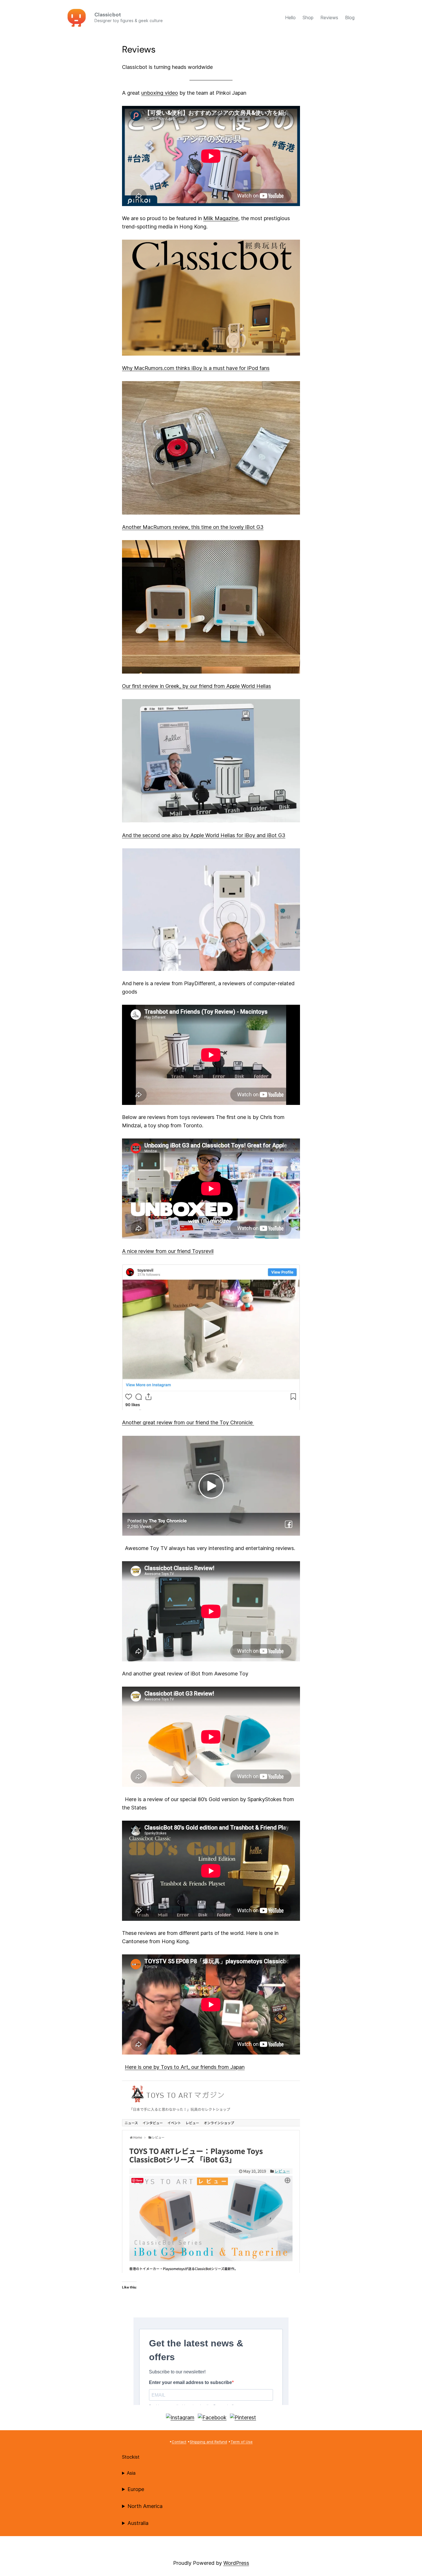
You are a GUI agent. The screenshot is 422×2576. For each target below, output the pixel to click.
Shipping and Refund (208, 2442)
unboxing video (160, 93)
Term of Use (242, 2442)
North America (145, 2506)
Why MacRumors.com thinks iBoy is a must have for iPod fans (196, 368)
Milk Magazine (221, 218)
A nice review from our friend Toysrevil (168, 1251)
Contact (179, 2442)
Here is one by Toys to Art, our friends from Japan (185, 2067)
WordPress (236, 2563)
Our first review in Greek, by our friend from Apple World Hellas (197, 686)
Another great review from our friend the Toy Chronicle (188, 1422)
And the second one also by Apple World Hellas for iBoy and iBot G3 (204, 835)
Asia (131, 2473)
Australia (138, 2523)
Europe (136, 2489)
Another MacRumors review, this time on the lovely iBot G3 (193, 527)
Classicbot (108, 15)
